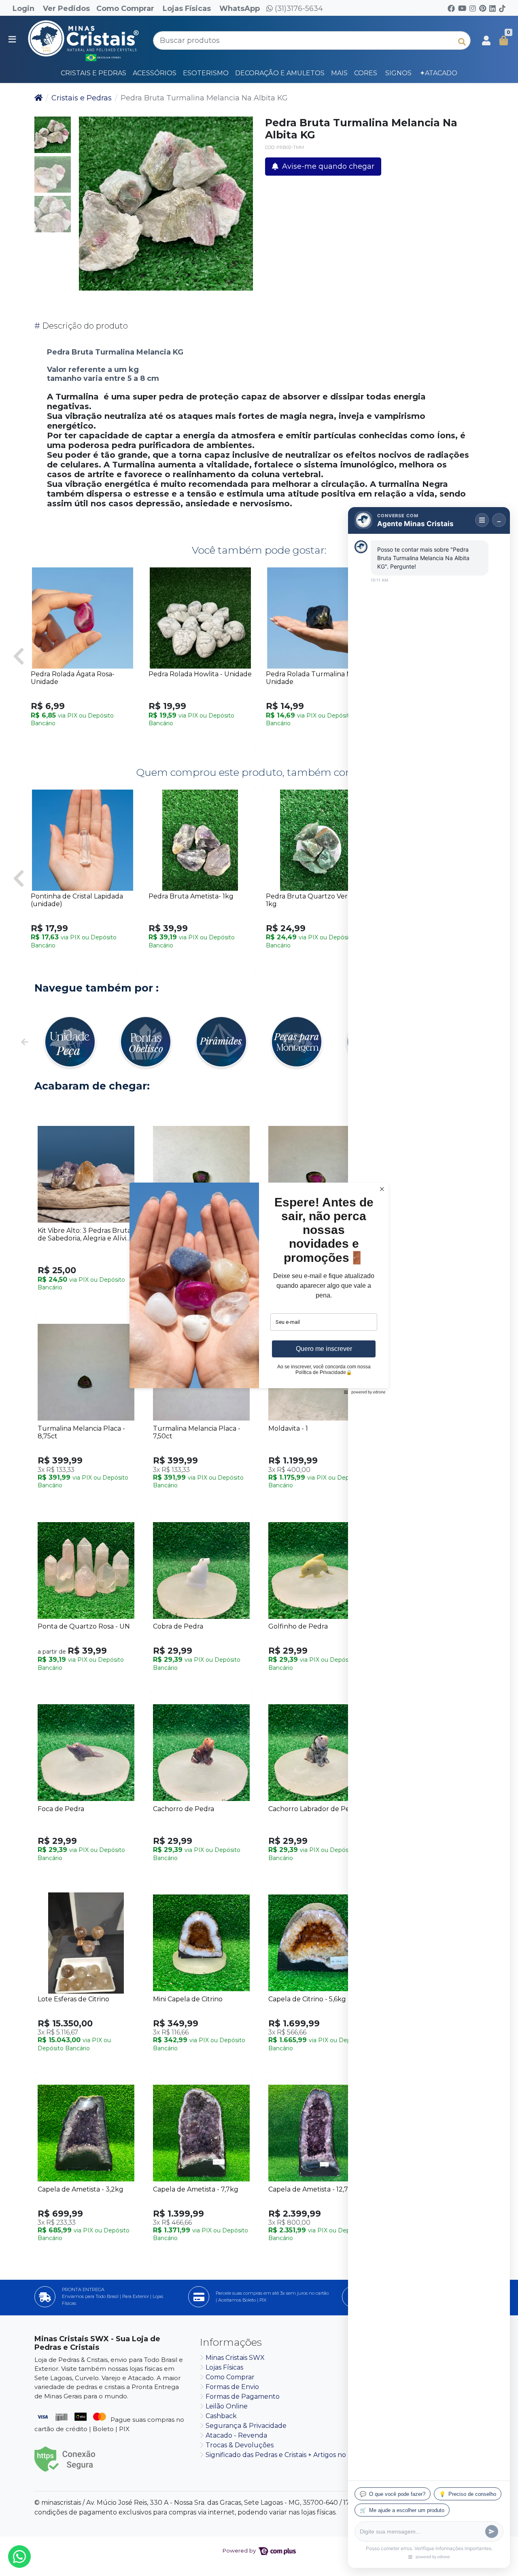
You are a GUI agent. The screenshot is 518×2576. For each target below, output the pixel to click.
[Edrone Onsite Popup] (259, 1288)
